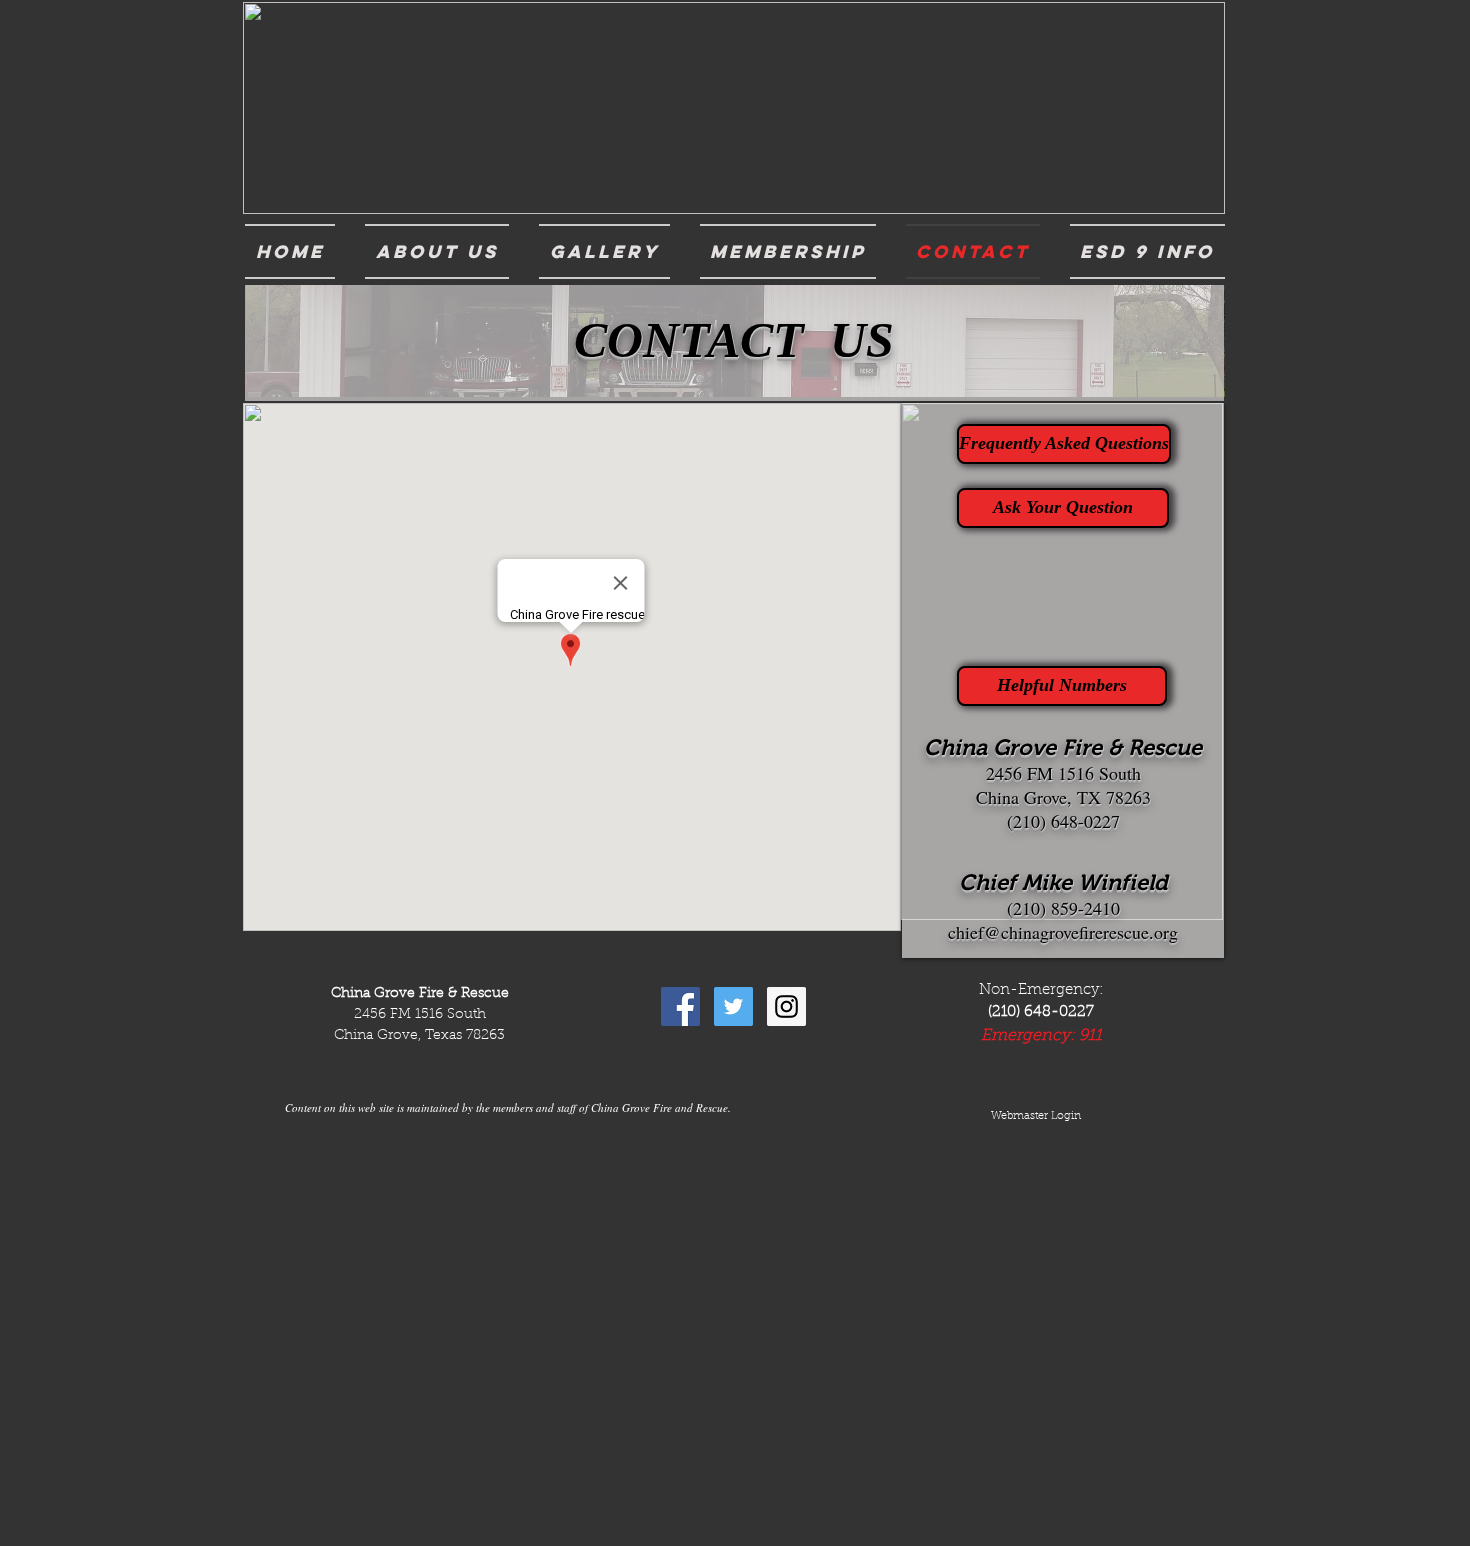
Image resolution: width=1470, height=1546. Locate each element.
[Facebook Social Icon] (680, 1006)
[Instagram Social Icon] (786, 1006)
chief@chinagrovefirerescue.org (1063, 932)
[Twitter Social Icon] (733, 1006)
